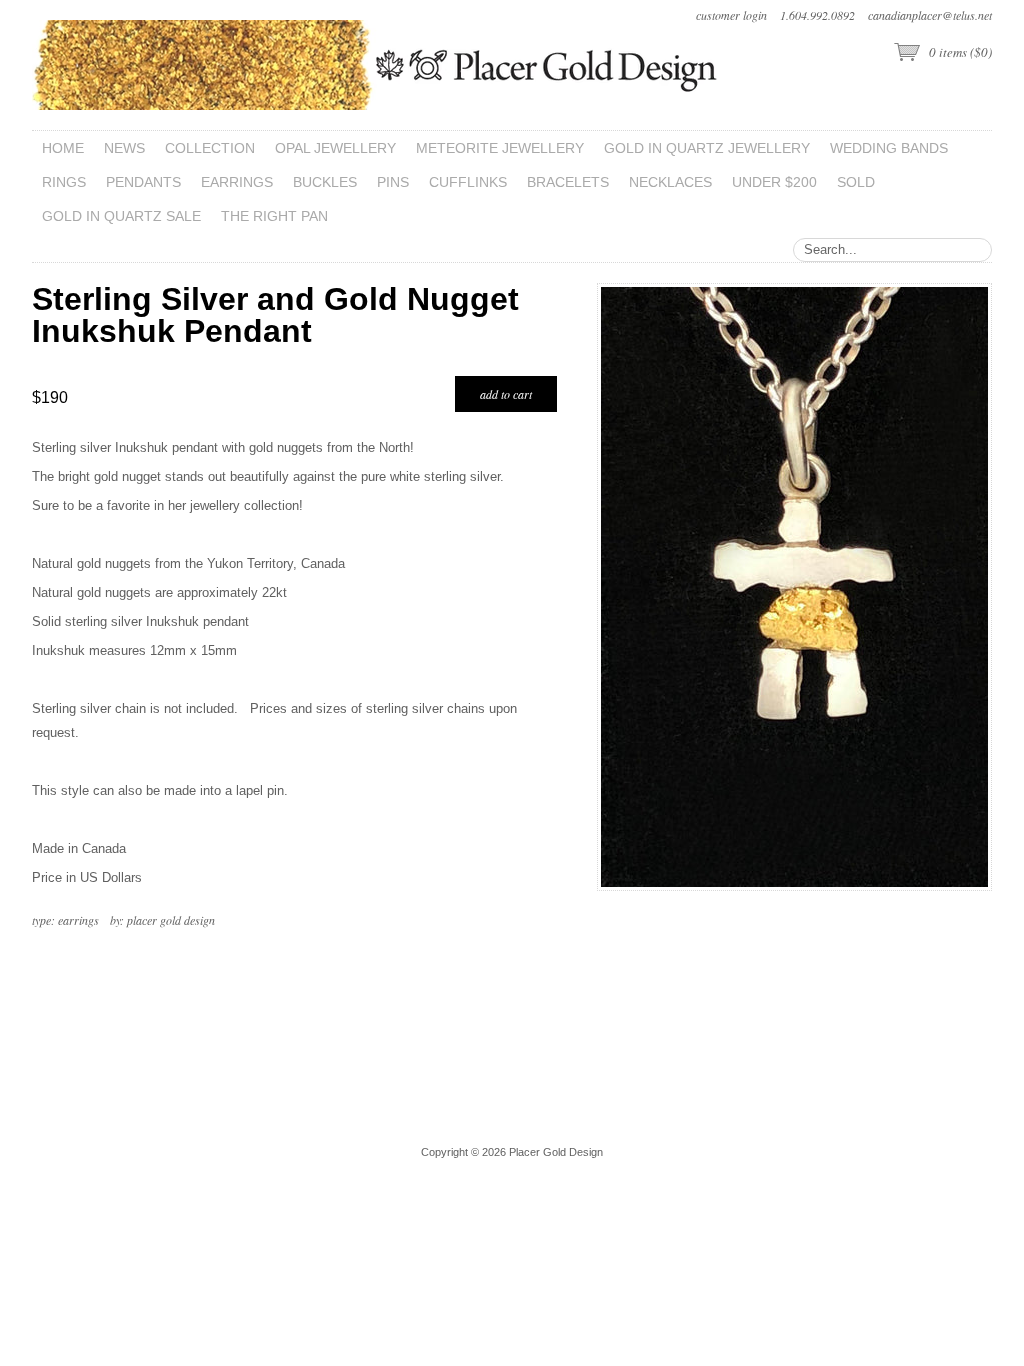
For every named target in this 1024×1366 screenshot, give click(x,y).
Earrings (78, 920)
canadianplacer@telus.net (930, 15)
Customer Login (731, 15)
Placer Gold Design (171, 920)
